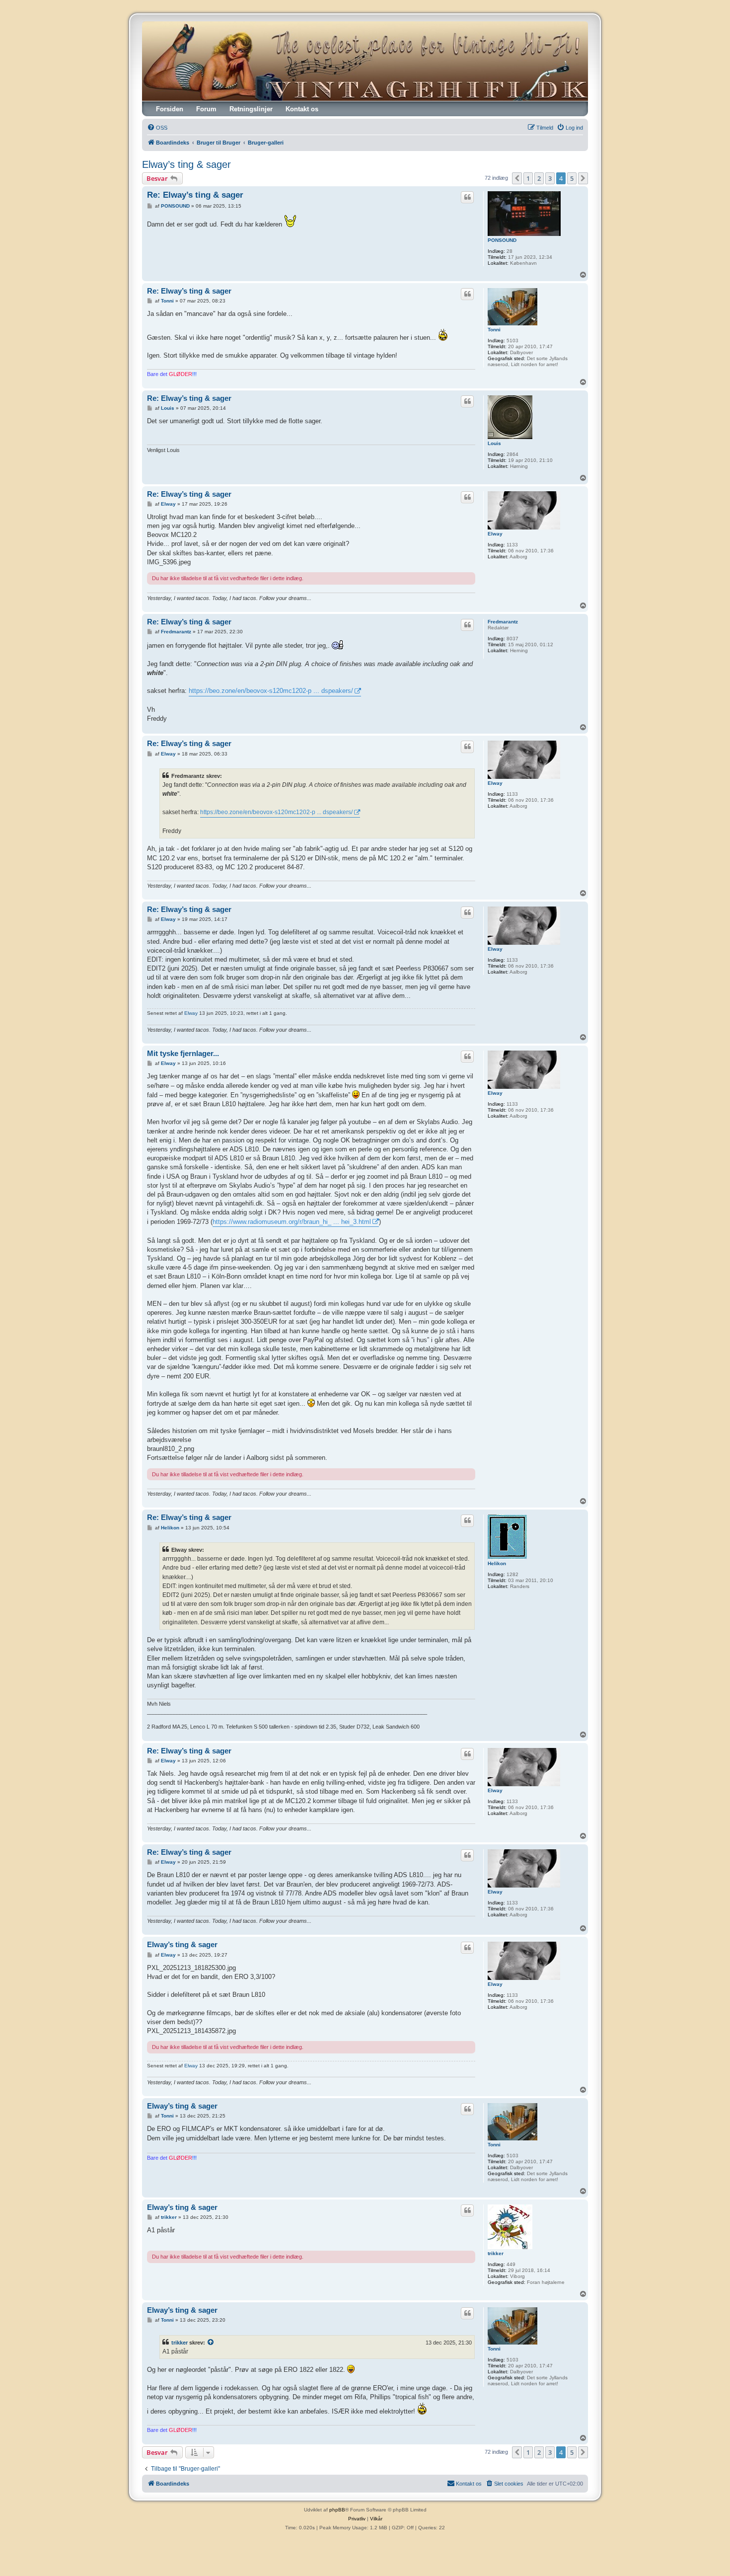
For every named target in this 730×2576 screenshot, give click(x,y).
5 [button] (572, 178)
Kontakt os (302, 109)
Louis (494, 443)
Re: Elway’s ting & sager (195, 195)
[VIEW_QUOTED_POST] (211, 2343)
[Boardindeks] (365, 61)
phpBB (337, 2510)
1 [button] (528, 178)
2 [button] (539, 178)
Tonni (494, 330)
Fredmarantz (503, 622)
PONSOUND (502, 240)
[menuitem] (157, 128)
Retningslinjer (251, 109)
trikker (496, 2253)
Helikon (497, 1563)
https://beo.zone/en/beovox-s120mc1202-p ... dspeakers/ (271, 691)
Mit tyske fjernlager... (183, 1053)
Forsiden (170, 109)
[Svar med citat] (467, 197)
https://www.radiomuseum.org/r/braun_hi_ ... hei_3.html (292, 1222)
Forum (206, 109)
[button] (517, 178)
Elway (495, 534)
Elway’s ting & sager (186, 164)
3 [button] (550, 178)
